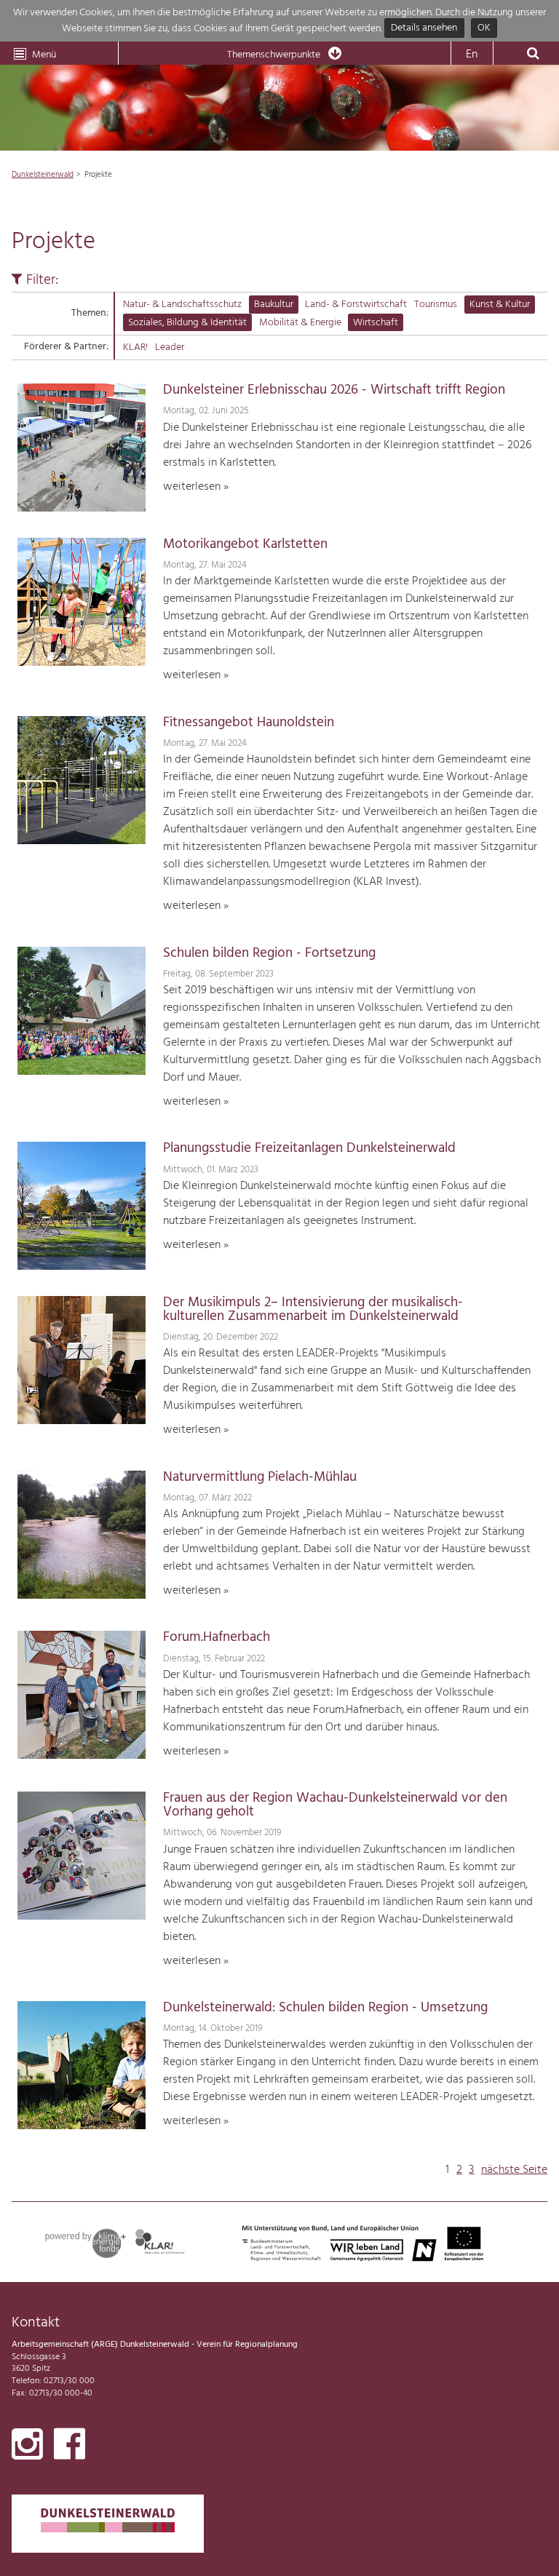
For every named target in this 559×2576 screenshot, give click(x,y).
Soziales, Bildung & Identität (187, 323)
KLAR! (135, 347)
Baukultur (274, 305)
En (472, 55)
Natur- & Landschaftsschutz (182, 305)
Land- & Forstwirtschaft (356, 305)
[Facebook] (70, 2447)
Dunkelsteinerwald (43, 175)
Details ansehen (424, 29)
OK (484, 29)
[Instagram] (27, 2447)
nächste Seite (514, 2170)
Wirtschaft (376, 323)
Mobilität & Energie (300, 323)
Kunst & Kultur (500, 305)
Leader (170, 347)
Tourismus (436, 305)
